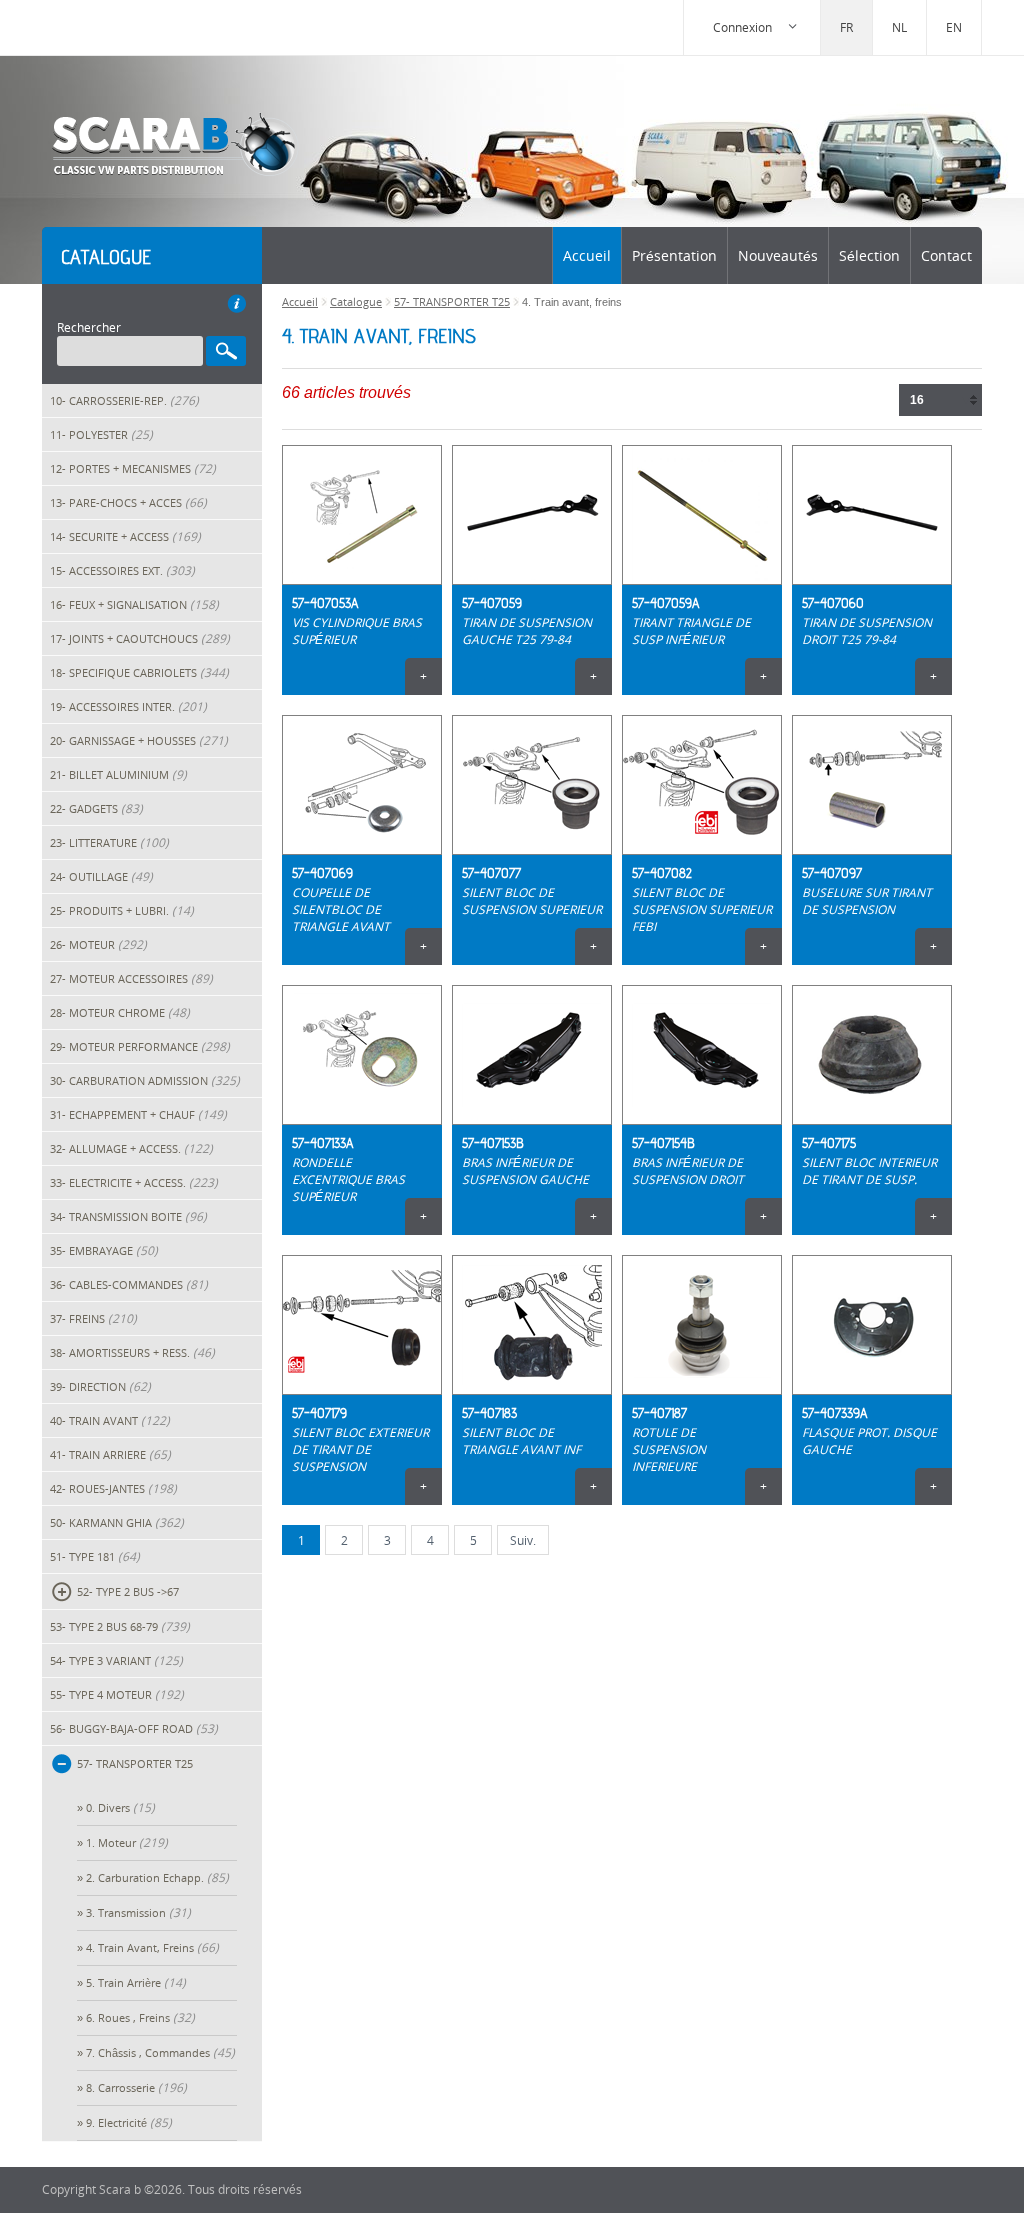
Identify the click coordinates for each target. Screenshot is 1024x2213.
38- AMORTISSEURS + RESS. (132, 1352)
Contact (946, 255)
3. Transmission (138, 1912)
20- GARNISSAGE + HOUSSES (139, 740)
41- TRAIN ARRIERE (110, 1454)
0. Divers (120, 1807)
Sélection (869, 255)
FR (846, 27)
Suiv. (523, 1540)
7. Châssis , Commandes (160, 2052)
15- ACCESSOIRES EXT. (122, 570)
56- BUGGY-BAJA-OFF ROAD (134, 1728)
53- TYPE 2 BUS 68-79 (120, 1626)
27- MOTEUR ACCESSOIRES (131, 978)
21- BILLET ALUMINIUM (118, 774)
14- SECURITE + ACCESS (125, 536)
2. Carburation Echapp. (157, 1877)
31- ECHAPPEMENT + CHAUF (138, 1114)
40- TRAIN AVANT (110, 1420)
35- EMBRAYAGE (104, 1250)
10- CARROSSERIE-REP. (124, 400)
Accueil (587, 255)
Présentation (674, 255)
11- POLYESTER (101, 434)
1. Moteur (127, 1842)
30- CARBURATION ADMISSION (145, 1080)
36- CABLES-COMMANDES (129, 1284)
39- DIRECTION (100, 1386)
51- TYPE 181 (95, 1556)
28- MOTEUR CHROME (120, 1012)
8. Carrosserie (136, 2087)
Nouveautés (778, 255)
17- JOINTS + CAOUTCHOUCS (140, 638)
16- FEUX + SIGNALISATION (134, 604)
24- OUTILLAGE (101, 876)
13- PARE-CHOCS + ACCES (128, 502)
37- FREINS (93, 1318)
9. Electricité (129, 2122)
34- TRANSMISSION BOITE (128, 1216)
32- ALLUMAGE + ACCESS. (131, 1148)
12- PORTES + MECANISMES (133, 468)
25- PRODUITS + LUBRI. (122, 910)
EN (954, 27)
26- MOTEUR (98, 944)
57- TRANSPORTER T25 (452, 301)
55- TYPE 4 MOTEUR (117, 1694)
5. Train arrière (136, 1982)
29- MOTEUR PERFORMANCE (140, 1046)
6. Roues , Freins (140, 2017)
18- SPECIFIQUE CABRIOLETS (139, 672)
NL (899, 27)
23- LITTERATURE (109, 842)
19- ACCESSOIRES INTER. (128, 706)
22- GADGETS (96, 808)
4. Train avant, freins (152, 1947)
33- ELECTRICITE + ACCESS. (134, 1182)
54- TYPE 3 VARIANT (116, 1660)
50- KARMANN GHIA (117, 1522)
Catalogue (356, 301)
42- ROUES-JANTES (113, 1488)
